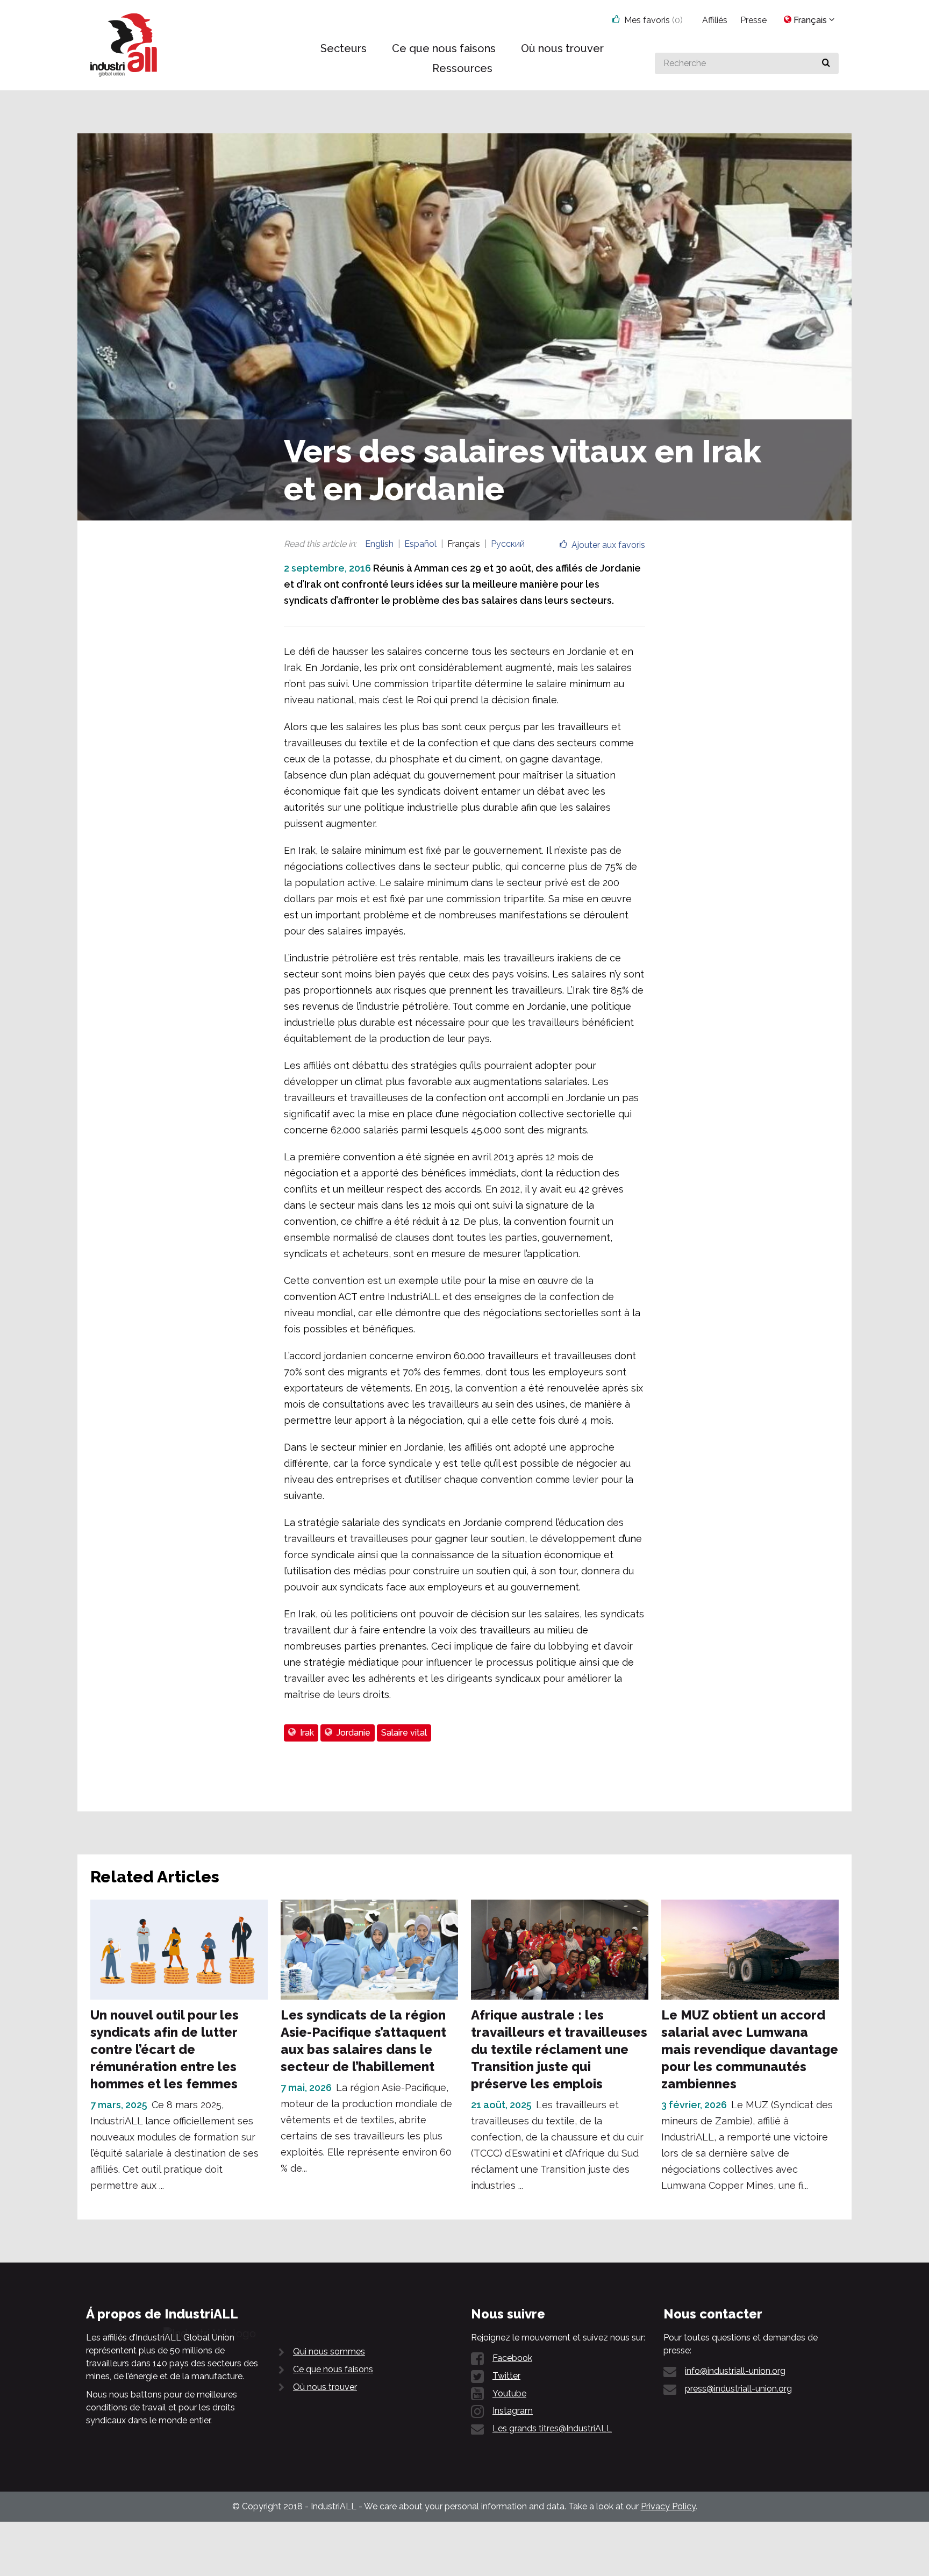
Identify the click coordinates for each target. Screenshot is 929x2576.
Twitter (506, 2376)
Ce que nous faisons (333, 2369)
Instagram (513, 2411)
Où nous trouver (325, 2387)
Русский (508, 544)
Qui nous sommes (329, 2352)
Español (420, 544)
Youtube (509, 2393)
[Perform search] (826, 63)
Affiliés (715, 20)
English (379, 544)
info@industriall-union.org (735, 2371)
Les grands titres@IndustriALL (552, 2428)
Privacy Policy (668, 2506)
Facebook (512, 2358)
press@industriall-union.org (738, 2389)
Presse (753, 20)
